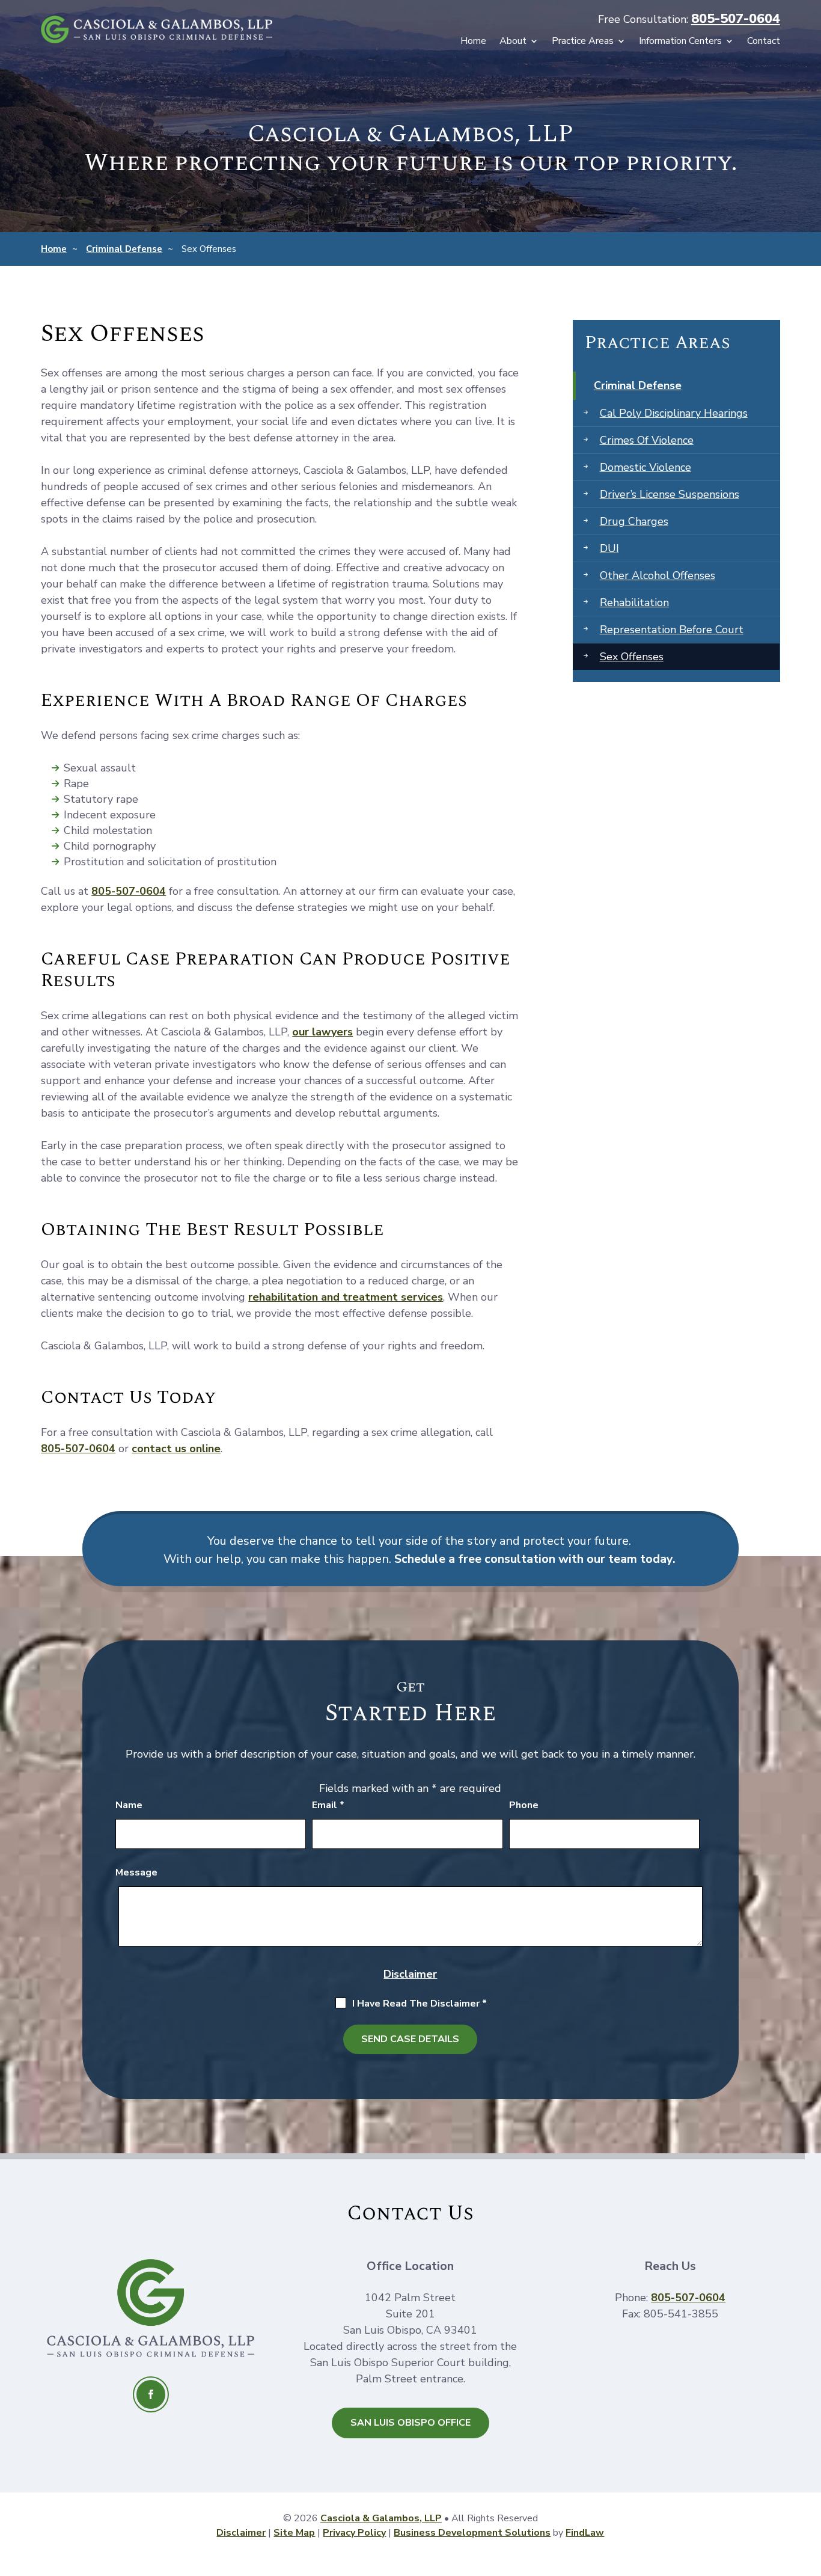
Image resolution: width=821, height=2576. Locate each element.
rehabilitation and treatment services (346, 1297)
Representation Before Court (672, 630)
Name (129, 1805)
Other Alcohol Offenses (658, 575)
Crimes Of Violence (647, 440)
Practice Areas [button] (583, 42)
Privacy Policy (354, 2533)
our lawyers (322, 1032)
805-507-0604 (736, 19)
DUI (609, 548)
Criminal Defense (638, 385)
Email (328, 1805)
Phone (524, 1805)
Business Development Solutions (472, 2533)
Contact (764, 42)
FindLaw (585, 2533)
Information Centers (680, 42)
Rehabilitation (634, 603)
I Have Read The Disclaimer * (420, 2004)
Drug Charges (634, 521)
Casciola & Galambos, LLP (381, 2518)
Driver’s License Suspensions (670, 494)
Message (136, 1872)
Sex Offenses (632, 657)
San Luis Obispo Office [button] (410, 2423)
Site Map (294, 2533)
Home (473, 42)
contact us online (176, 1449)
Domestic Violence (646, 467)
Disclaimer (410, 1974)
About (513, 42)
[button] (410, 2560)
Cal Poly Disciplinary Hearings (674, 413)
